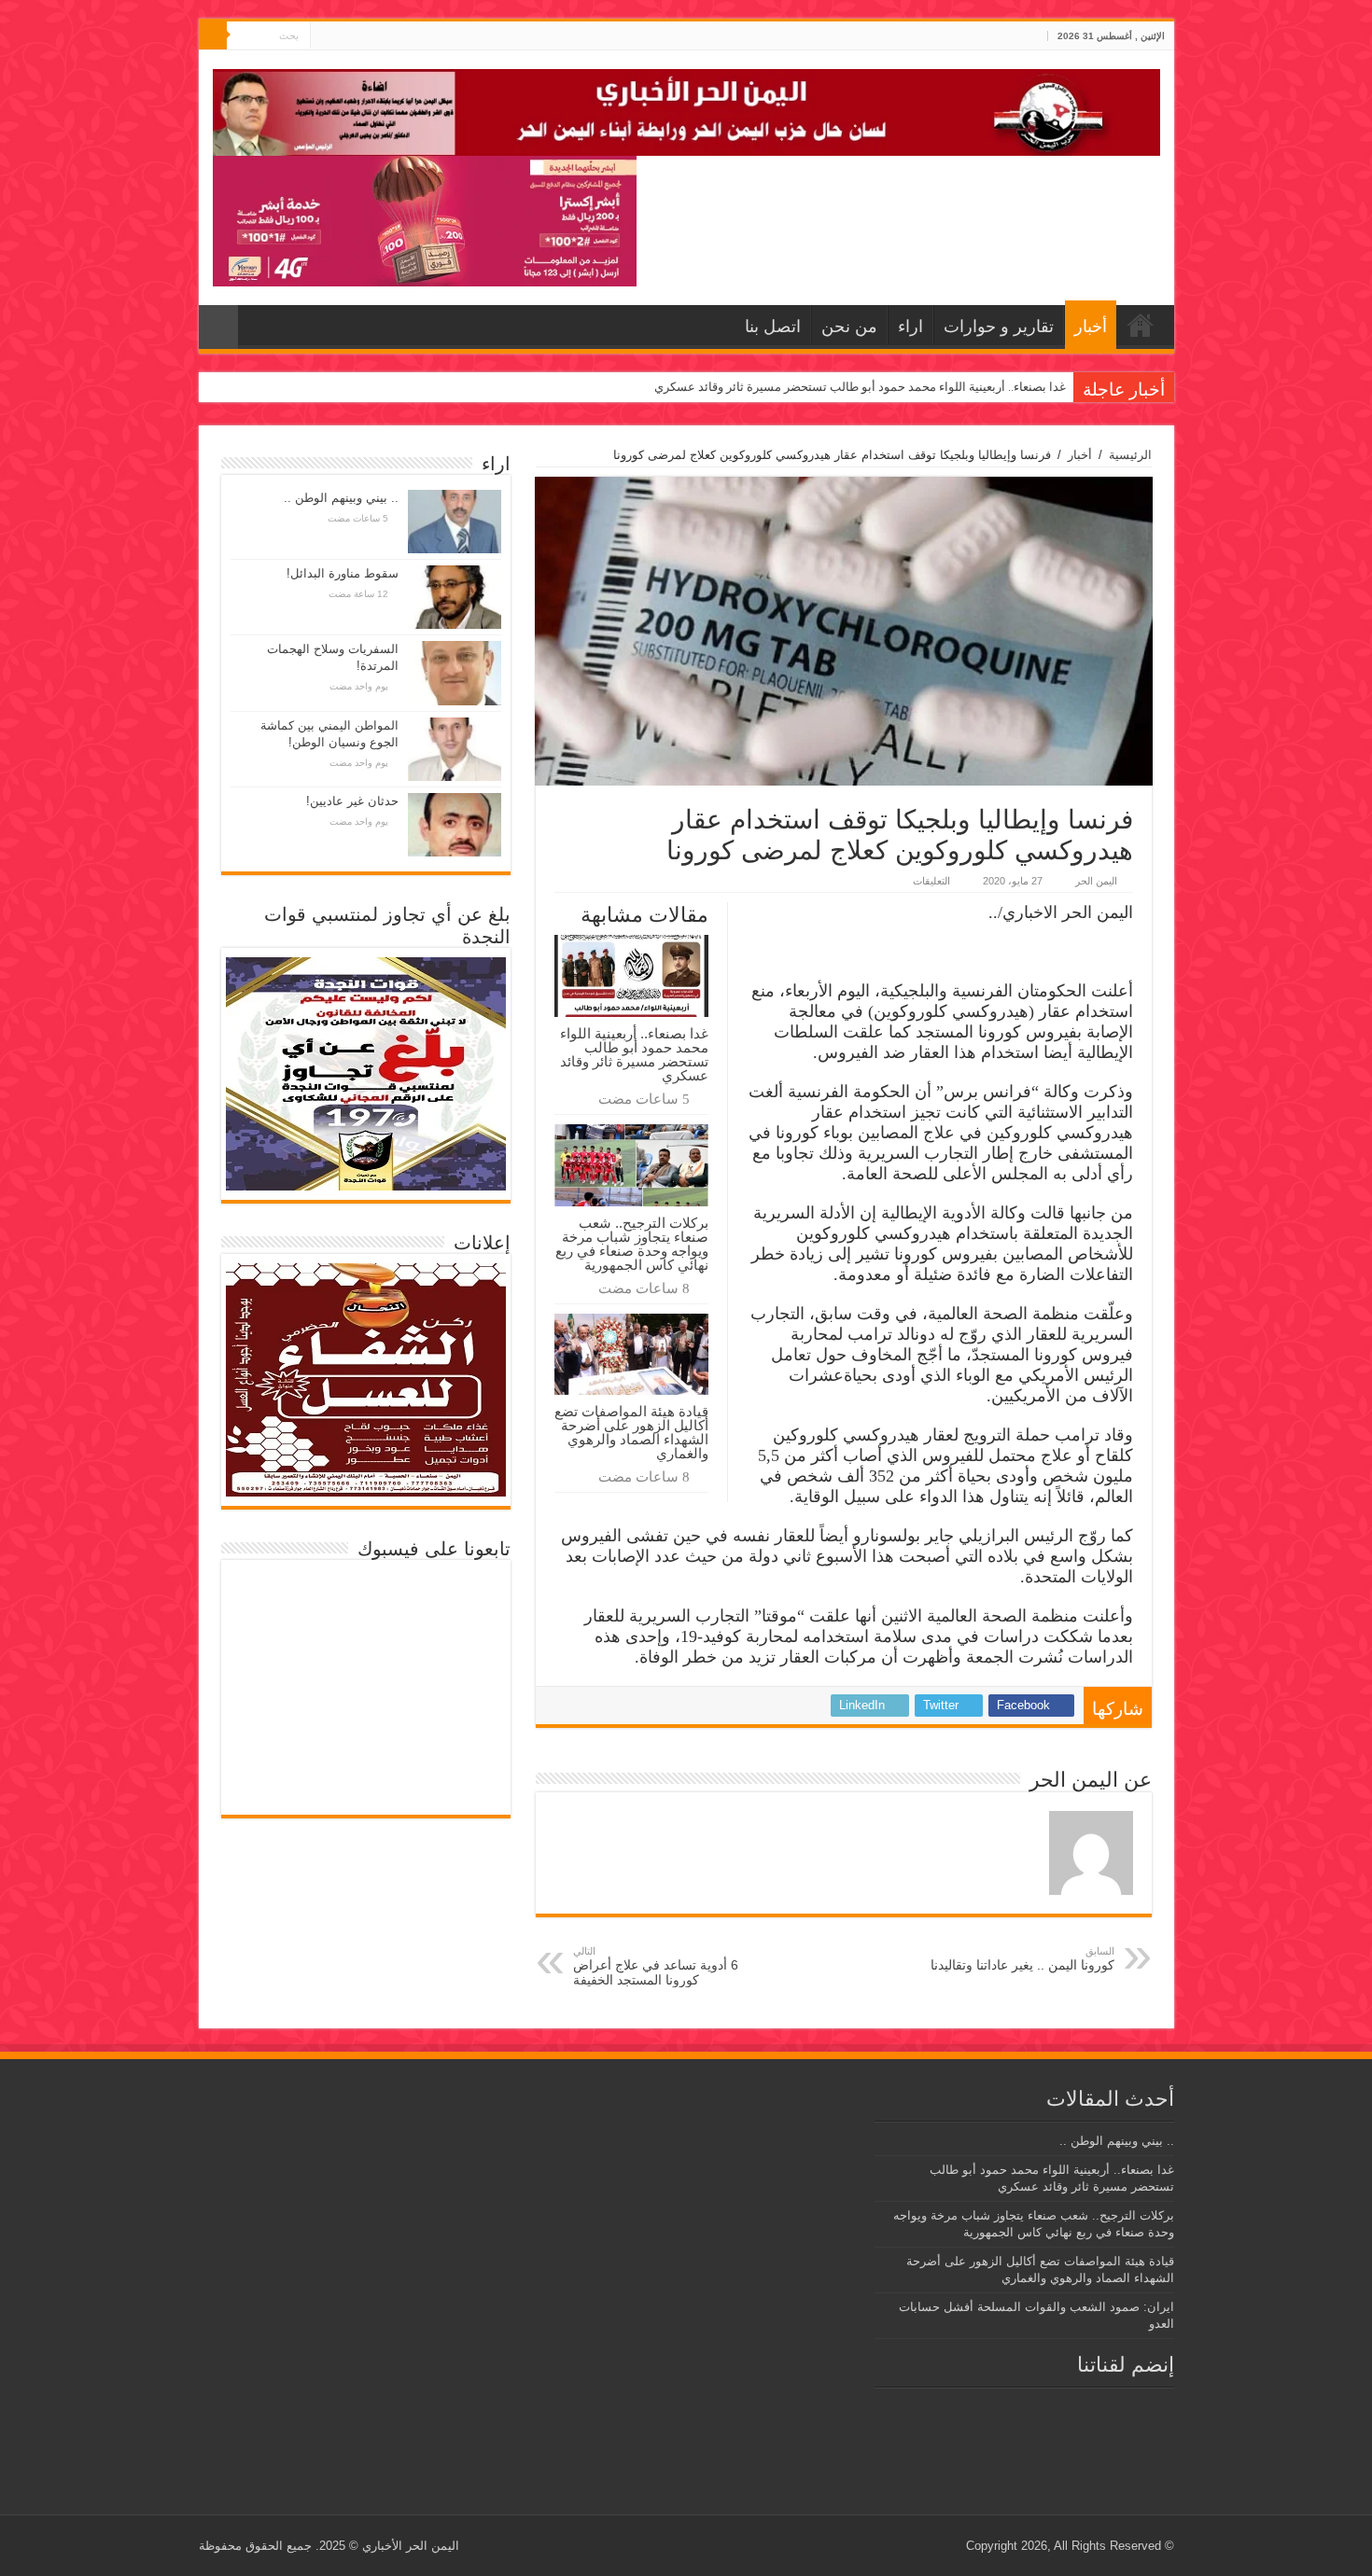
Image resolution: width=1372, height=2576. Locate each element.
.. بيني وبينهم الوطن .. (341, 498)
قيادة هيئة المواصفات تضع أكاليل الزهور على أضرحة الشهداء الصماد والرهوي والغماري (631, 1432)
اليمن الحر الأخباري (411, 2546)
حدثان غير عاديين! (352, 801)
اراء (910, 327)
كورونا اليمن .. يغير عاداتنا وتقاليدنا (1022, 1959)
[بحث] (213, 35)
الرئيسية (1130, 455)
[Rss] (360, 36)
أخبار (1091, 327)
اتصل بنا (773, 327)
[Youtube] (324, 36)
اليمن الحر (1096, 881)
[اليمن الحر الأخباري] (686, 109)
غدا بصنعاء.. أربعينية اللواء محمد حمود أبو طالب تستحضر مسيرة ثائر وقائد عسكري (860, 387)
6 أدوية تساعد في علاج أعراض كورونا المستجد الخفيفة (656, 1966)
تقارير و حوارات (999, 327)
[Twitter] (342, 36)
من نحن (849, 327)
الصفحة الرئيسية (1141, 325)
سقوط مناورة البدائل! (343, 573)
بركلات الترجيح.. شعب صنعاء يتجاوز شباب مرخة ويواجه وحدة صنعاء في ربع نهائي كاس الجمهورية (632, 1244)
